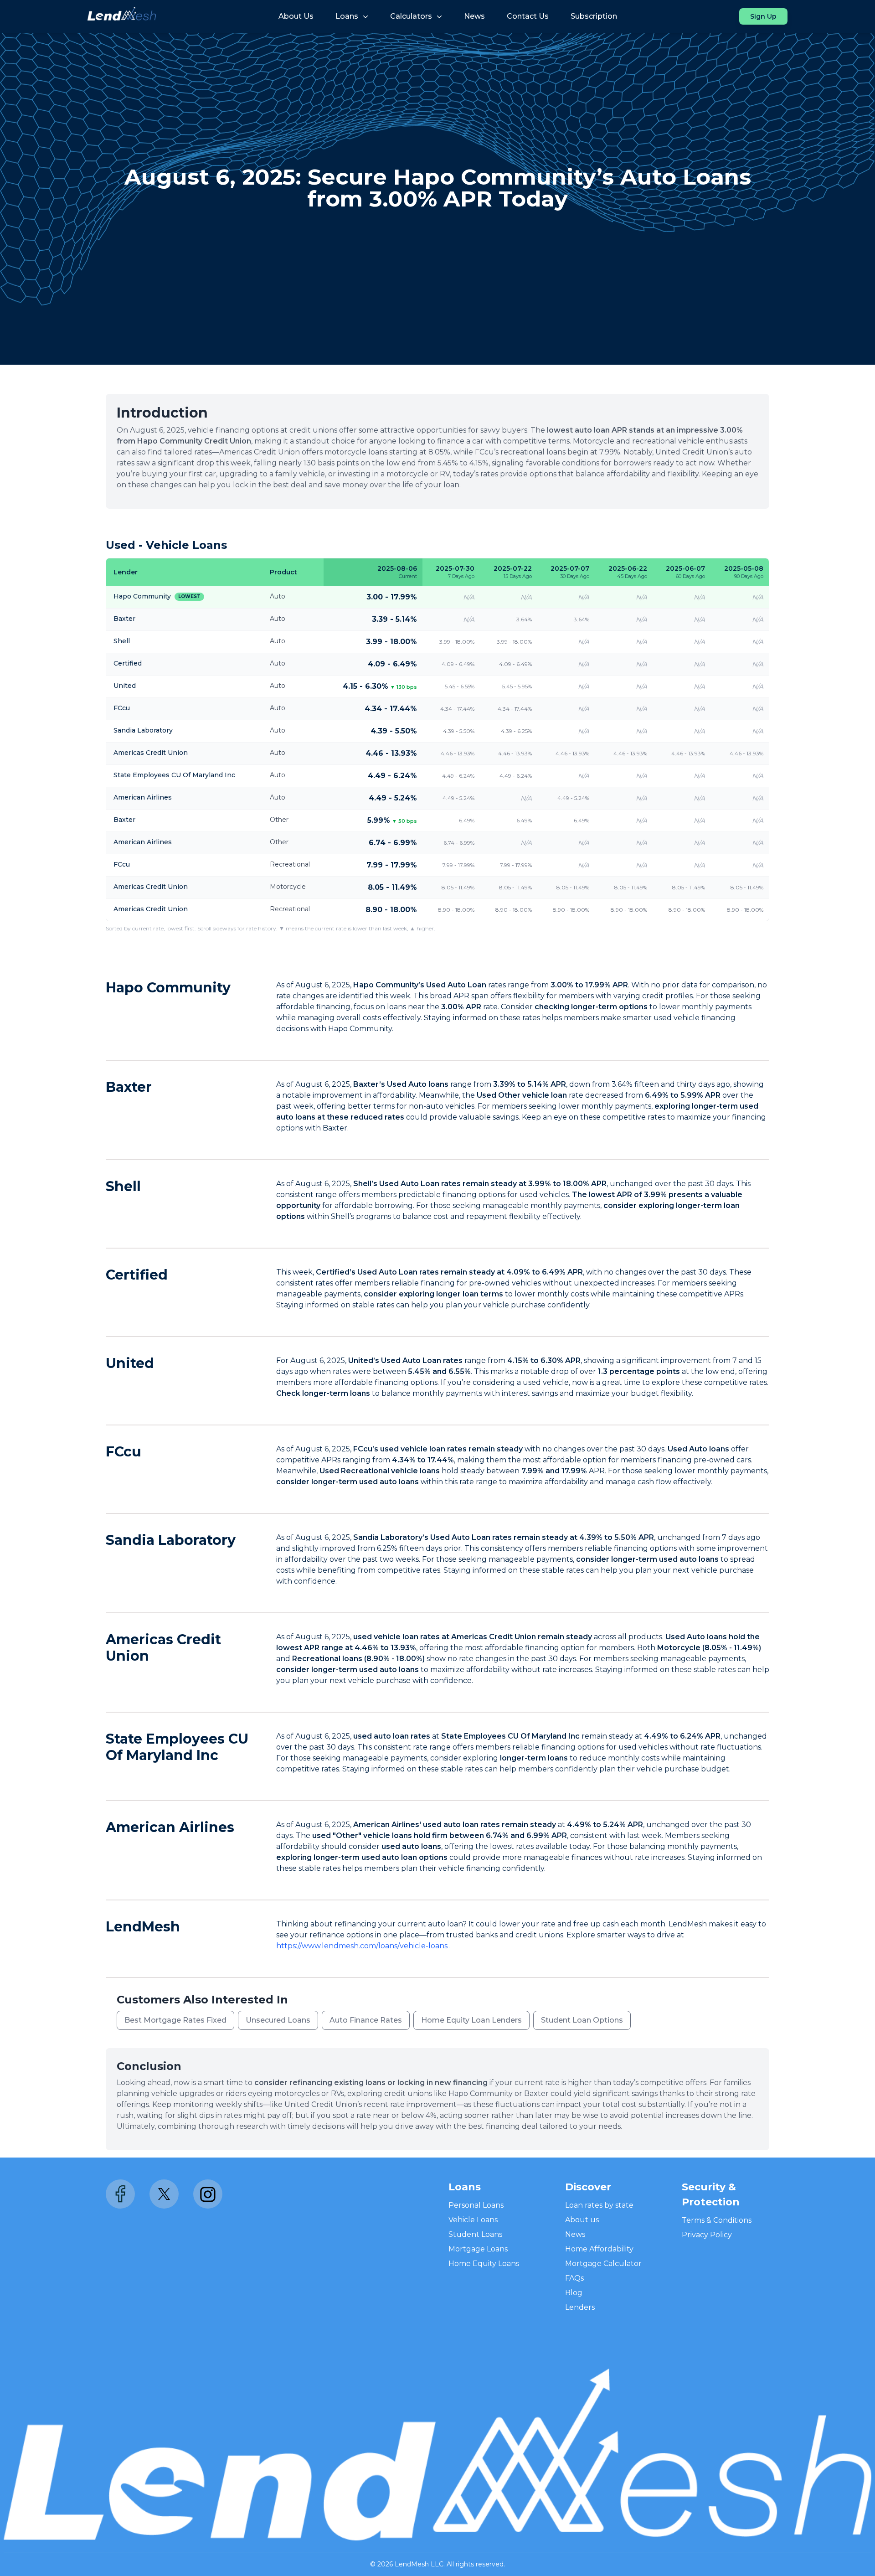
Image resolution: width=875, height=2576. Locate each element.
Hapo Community (168, 988)
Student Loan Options (582, 2020)
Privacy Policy (707, 2235)
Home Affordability (599, 2249)
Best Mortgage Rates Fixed (175, 2020)
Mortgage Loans (478, 2249)
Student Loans (475, 2234)
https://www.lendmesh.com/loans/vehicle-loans (362, 1946)
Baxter (129, 1087)
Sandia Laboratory (171, 1540)
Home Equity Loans (484, 2264)
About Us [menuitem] (296, 16)
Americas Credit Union (163, 1648)
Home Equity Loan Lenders (471, 2020)
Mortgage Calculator (603, 2264)
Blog (574, 2293)
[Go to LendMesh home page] (122, 16)
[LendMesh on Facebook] (120, 2194)
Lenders (580, 2307)
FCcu (124, 1452)
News (575, 2234)
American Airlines (170, 1827)
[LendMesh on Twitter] (164, 2194)
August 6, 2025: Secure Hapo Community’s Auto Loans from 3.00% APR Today (438, 188)
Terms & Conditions (717, 2220)
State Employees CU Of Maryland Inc (177, 1747)
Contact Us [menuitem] (528, 16)
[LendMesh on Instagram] (208, 2194)
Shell (123, 1186)
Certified (137, 1275)
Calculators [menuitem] (411, 16)
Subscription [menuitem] (594, 16)
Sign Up (763, 16)
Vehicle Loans (473, 2220)
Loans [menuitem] (347, 16)
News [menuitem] (474, 16)
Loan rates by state (599, 2205)
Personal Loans (476, 2205)
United (130, 1363)
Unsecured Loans (278, 2020)
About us (582, 2220)
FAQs (574, 2278)
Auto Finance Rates (366, 2020)
